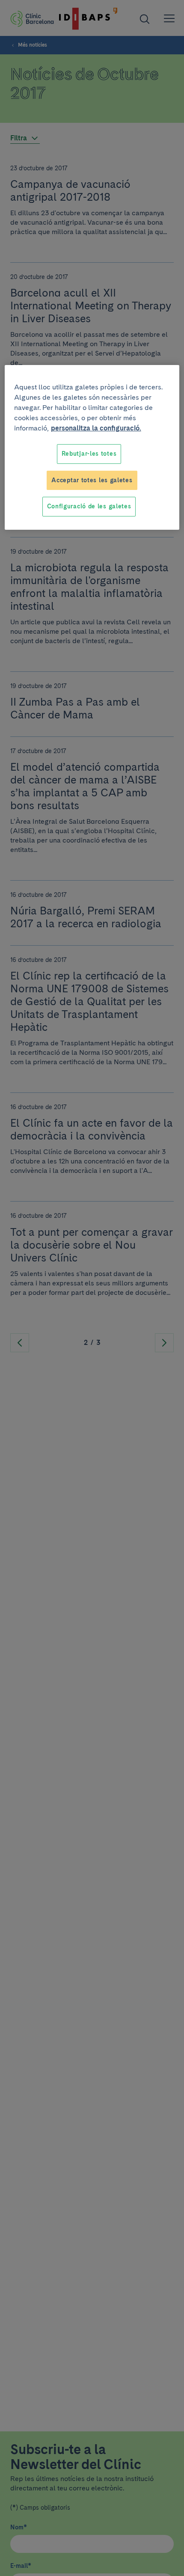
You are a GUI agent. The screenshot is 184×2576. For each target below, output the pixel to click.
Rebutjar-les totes (89, 454)
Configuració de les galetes (89, 506)
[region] (92, 447)
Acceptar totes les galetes (92, 480)
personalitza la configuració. (96, 428)
